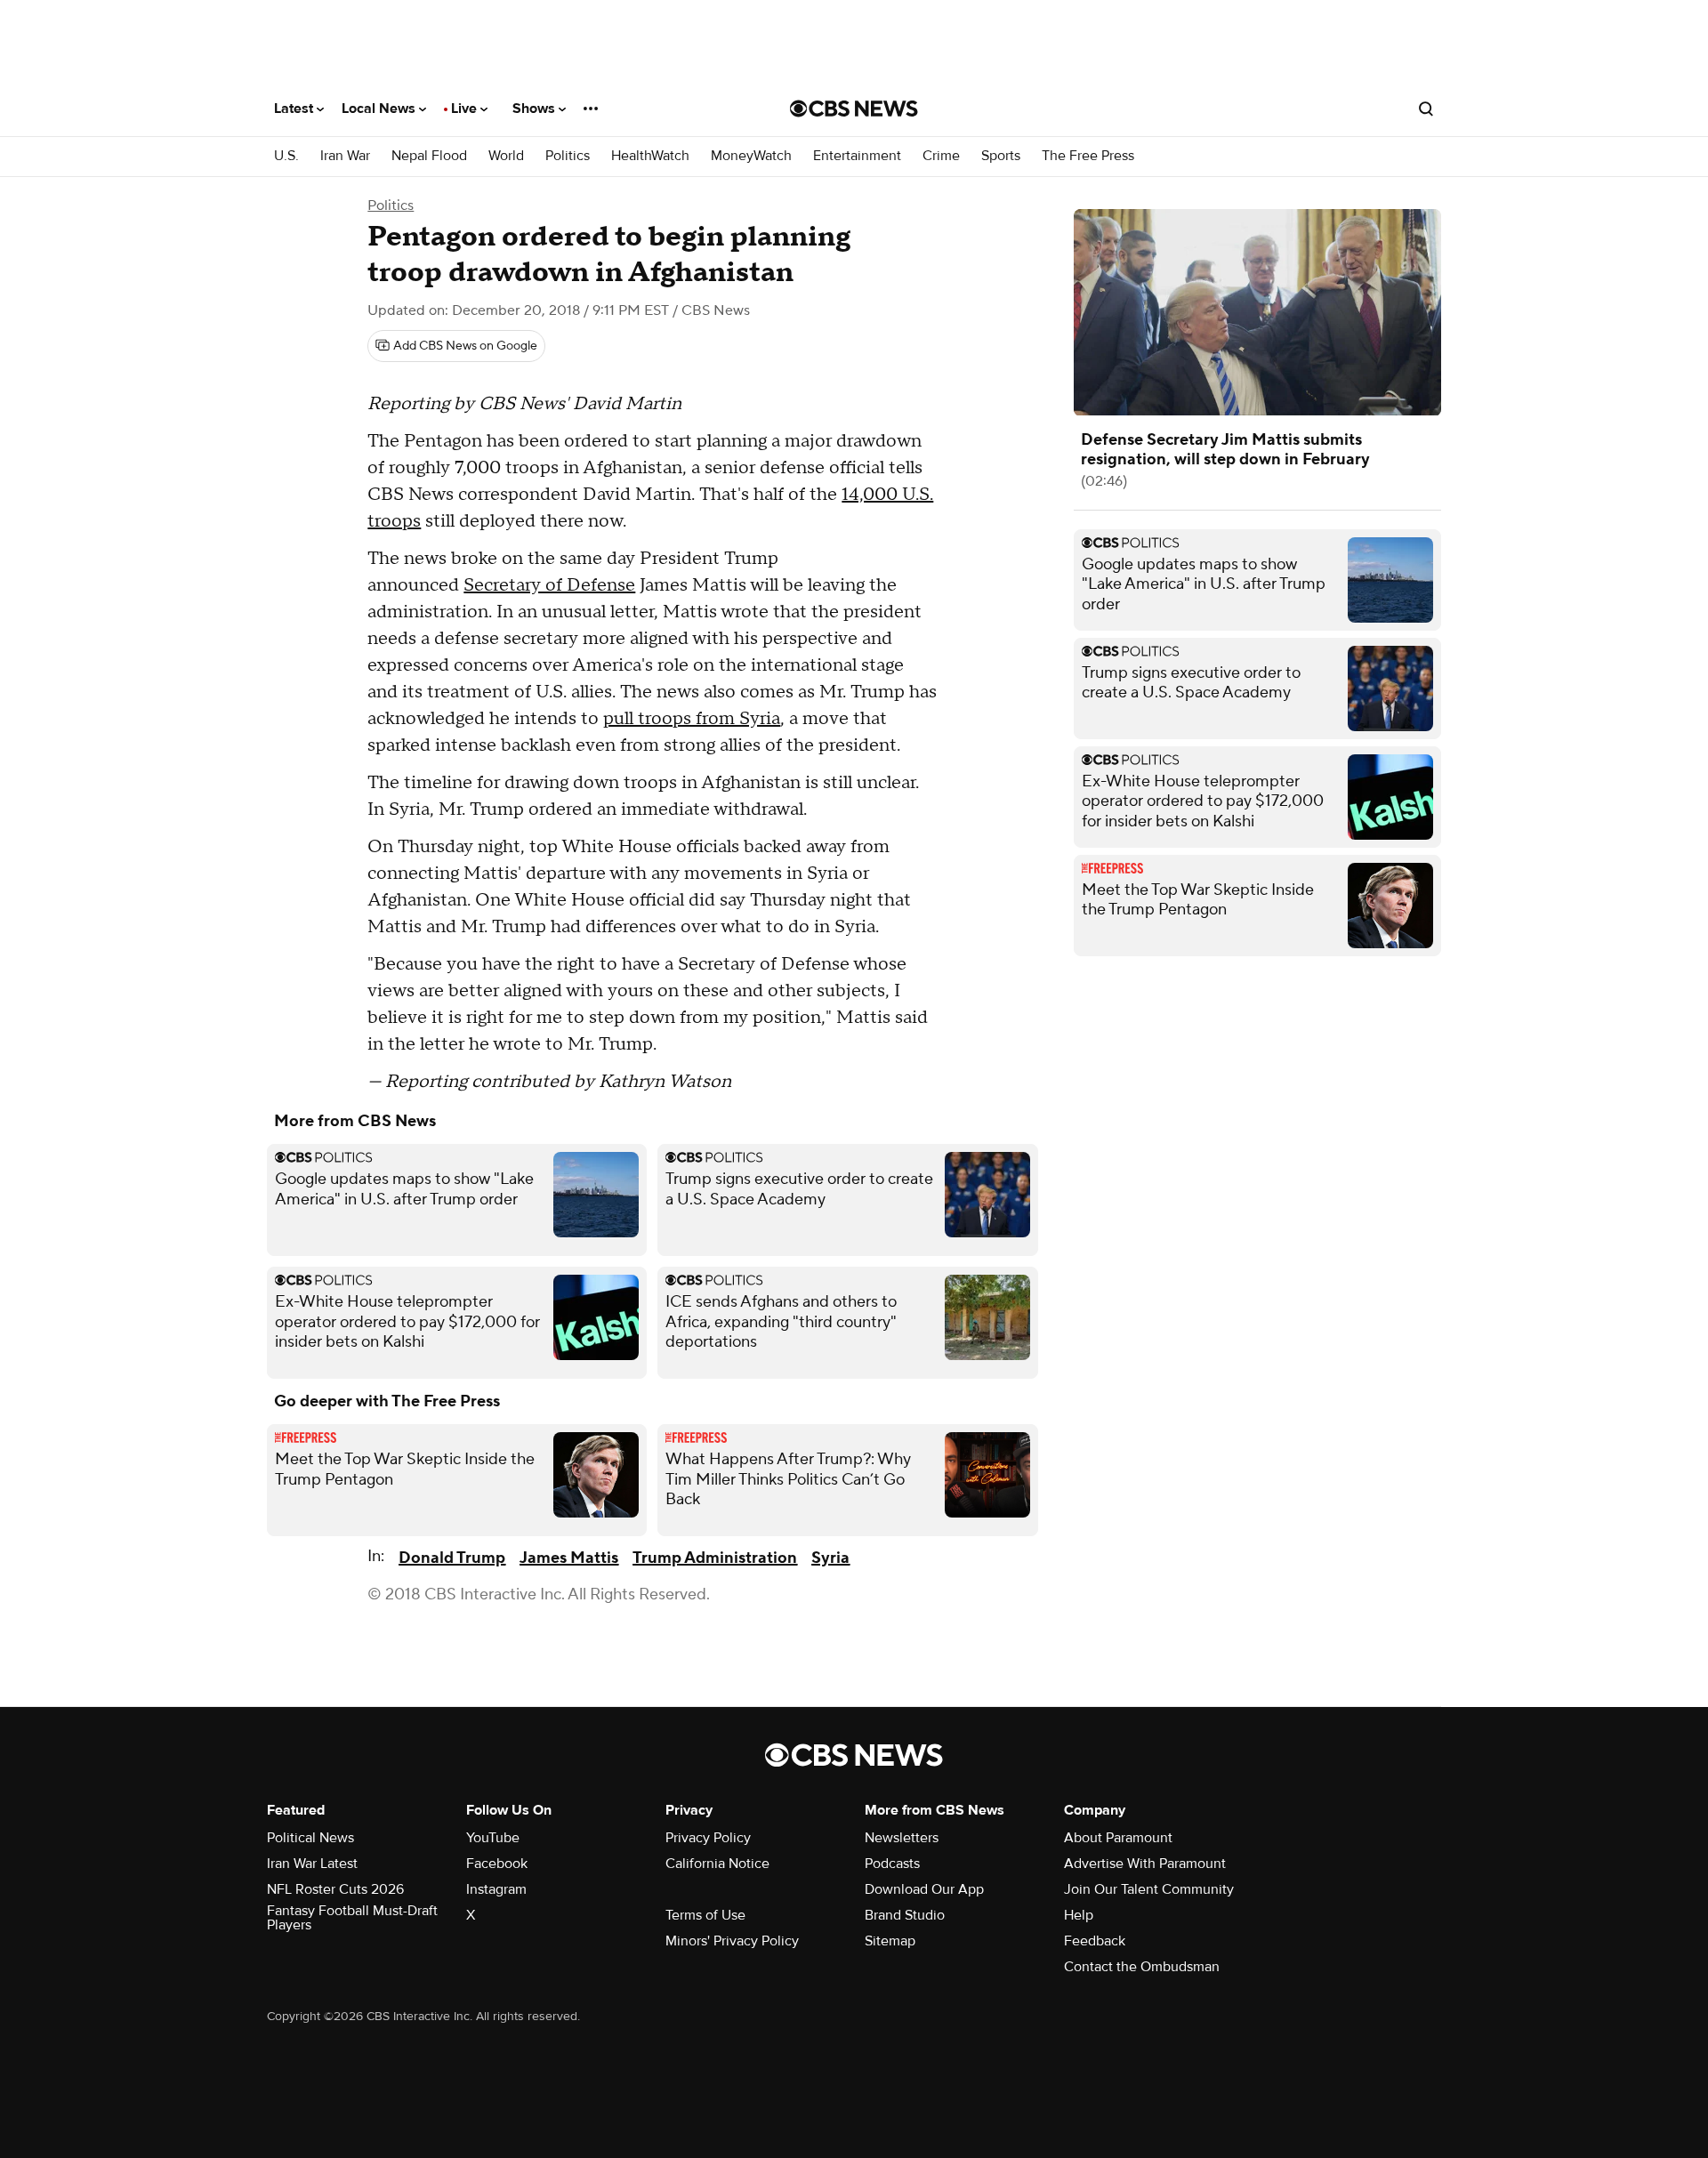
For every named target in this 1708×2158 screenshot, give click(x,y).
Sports (1001, 156)
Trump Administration (715, 1558)
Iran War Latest (312, 1864)
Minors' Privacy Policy (732, 1941)
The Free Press (1088, 156)
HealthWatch (650, 156)
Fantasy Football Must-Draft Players (352, 1918)
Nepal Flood (429, 156)
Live (466, 109)
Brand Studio (905, 1915)
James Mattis (569, 1558)
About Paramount (1118, 1838)
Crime (941, 156)
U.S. (286, 156)
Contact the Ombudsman (1142, 1967)
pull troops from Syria (692, 719)
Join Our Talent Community (1149, 1889)
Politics (568, 156)
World (506, 156)
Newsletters (902, 1838)
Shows (536, 109)
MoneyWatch (751, 156)
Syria (830, 1558)
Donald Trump (452, 1558)
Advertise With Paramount (1145, 1864)
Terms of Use (705, 1915)
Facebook (497, 1864)
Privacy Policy (708, 1838)
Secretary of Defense (549, 585)
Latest (295, 109)
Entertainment (857, 156)
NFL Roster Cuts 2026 (335, 1889)
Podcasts (892, 1864)
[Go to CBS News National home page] (854, 109)
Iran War (345, 156)
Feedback (1095, 1941)
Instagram (496, 1889)
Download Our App (924, 1889)
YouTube (493, 1838)
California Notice (717, 1864)
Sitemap (890, 1941)
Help (1079, 1915)
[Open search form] (1426, 109)
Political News (310, 1838)
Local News (380, 109)
